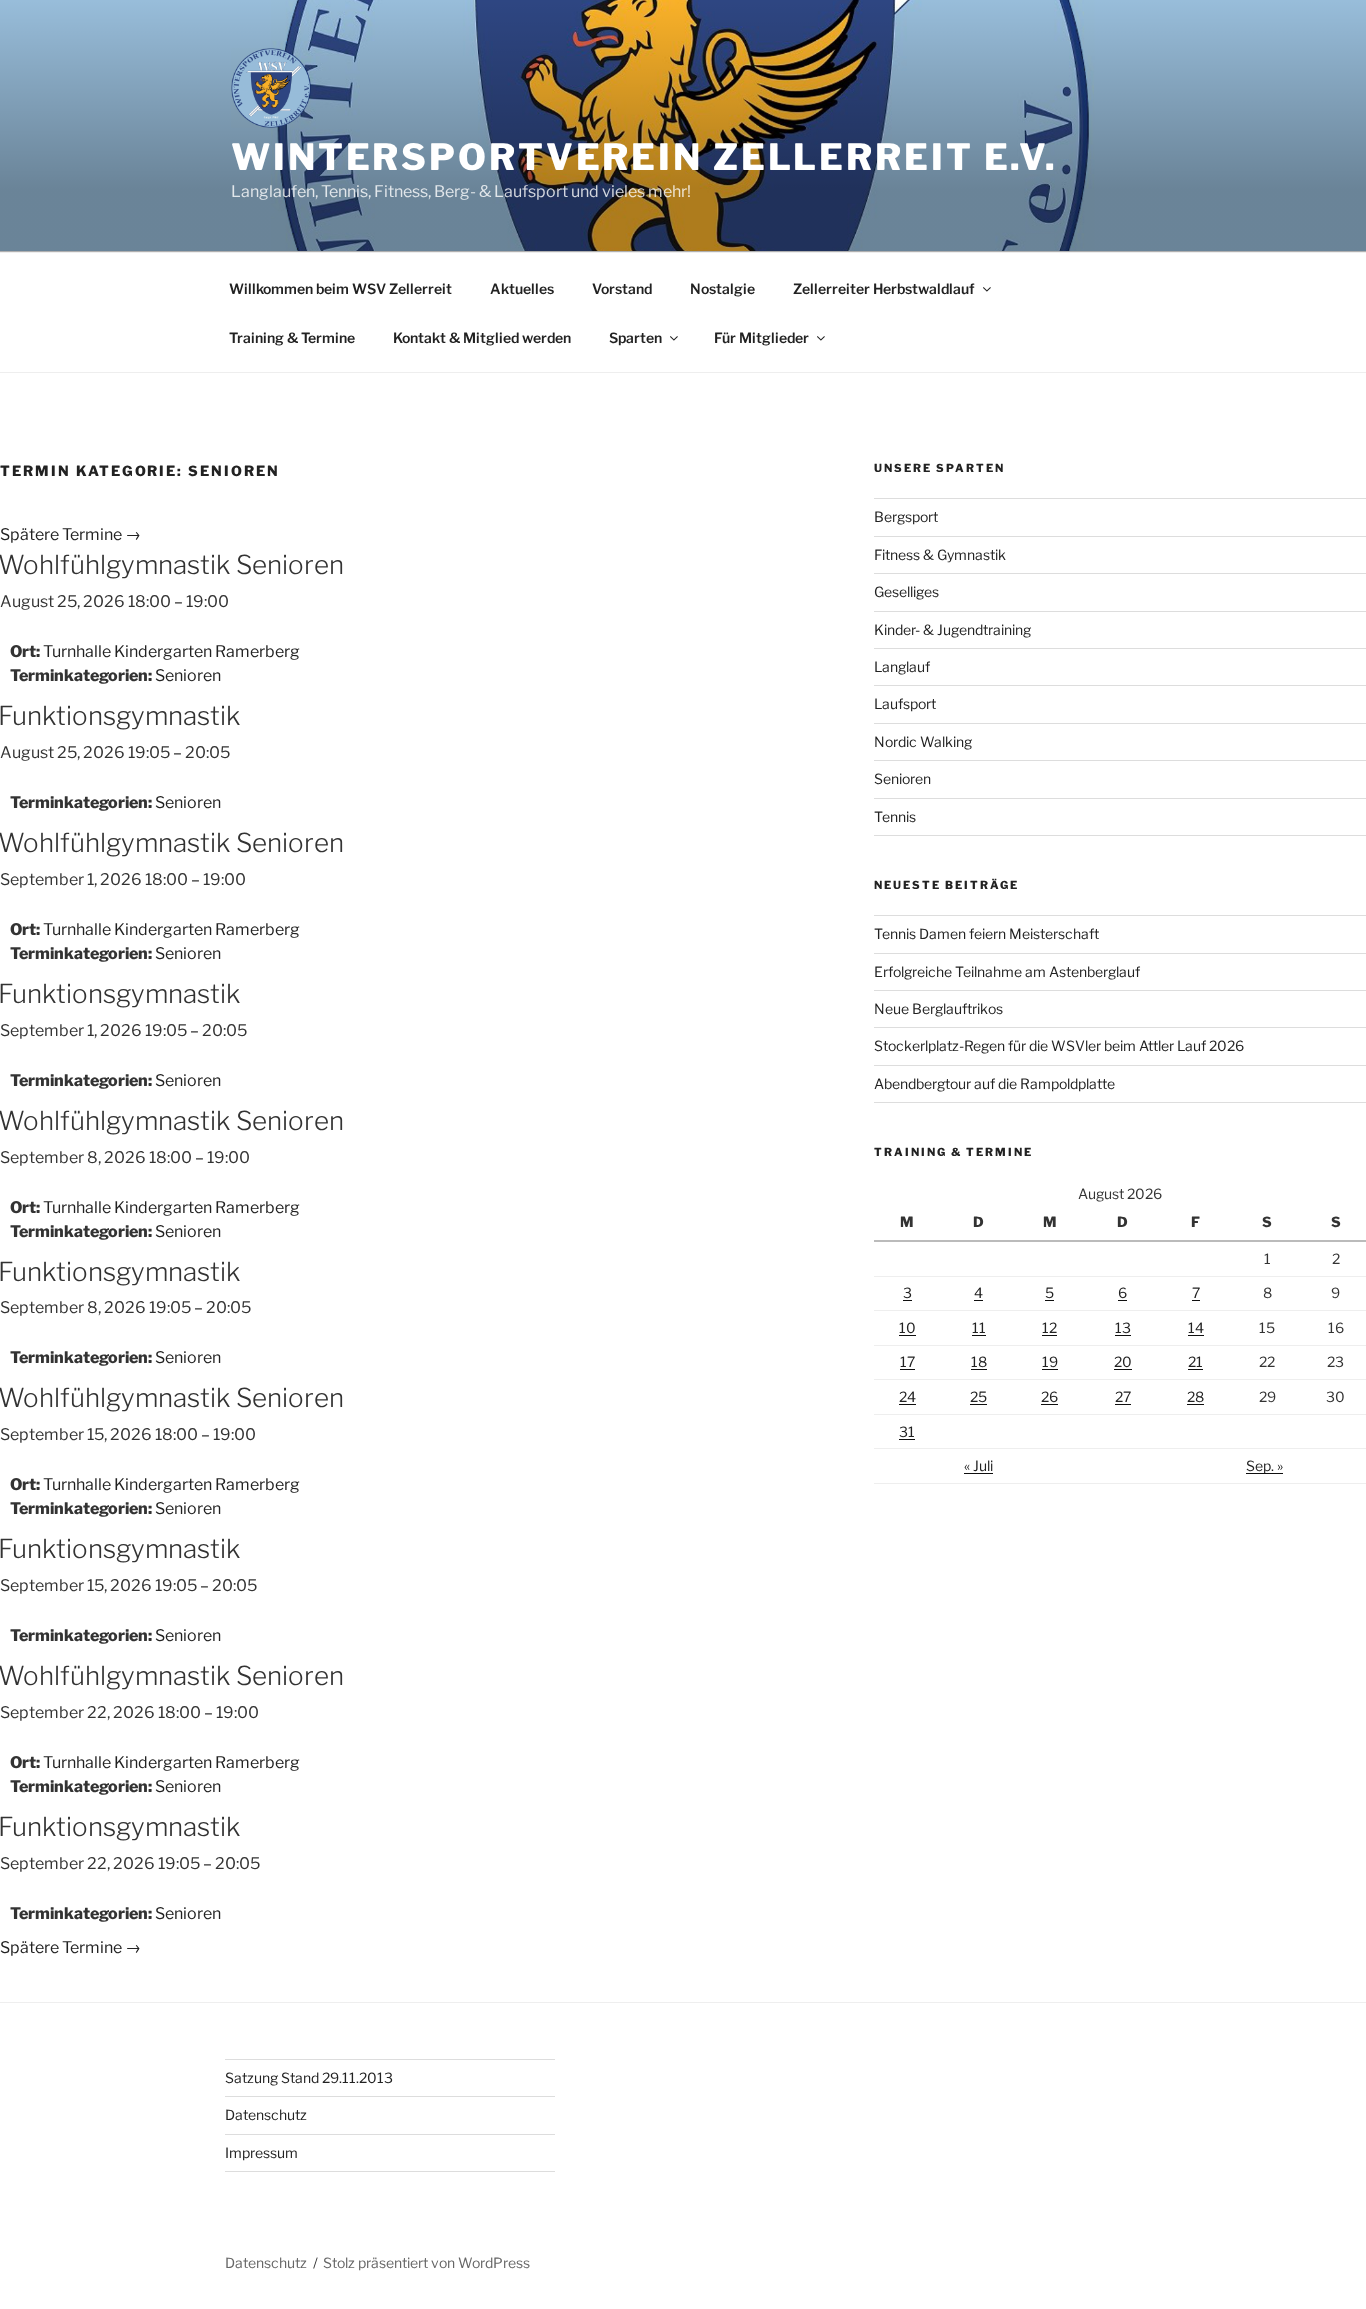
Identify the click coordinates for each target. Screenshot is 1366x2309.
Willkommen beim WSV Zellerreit (340, 288)
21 (1195, 1361)
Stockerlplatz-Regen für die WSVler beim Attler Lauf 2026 (1059, 1045)
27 (1123, 1396)
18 (979, 1361)
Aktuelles (522, 288)
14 (1196, 1327)
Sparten (635, 337)
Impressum (261, 2152)
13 (1123, 1327)
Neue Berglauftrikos (938, 1008)
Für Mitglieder (761, 337)
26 (1049, 1396)
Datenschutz (266, 2114)
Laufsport (905, 703)
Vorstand (622, 288)
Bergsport (906, 516)
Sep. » (1264, 1465)
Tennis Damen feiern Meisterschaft (986, 933)
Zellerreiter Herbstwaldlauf (884, 288)
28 (1195, 1396)
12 (1049, 1327)
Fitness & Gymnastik (940, 554)
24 (907, 1396)
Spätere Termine (70, 534)
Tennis (895, 816)
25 (978, 1396)
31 (907, 1431)
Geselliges (906, 591)
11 (979, 1327)
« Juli (978, 1465)
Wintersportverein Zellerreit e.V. (644, 157)
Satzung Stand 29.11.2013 (309, 2077)
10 (907, 1327)
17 (907, 1361)
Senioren (188, 675)
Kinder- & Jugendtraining (952, 629)
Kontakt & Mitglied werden (482, 337)
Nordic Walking (923, 741)
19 (1050, 1361)
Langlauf (902, 666)
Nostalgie (722, 288)
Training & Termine (292, 337)
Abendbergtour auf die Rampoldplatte (994, 1083)
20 (1123, 1361)
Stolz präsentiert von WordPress (426, 2262)
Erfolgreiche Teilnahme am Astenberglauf (1007, 971)
